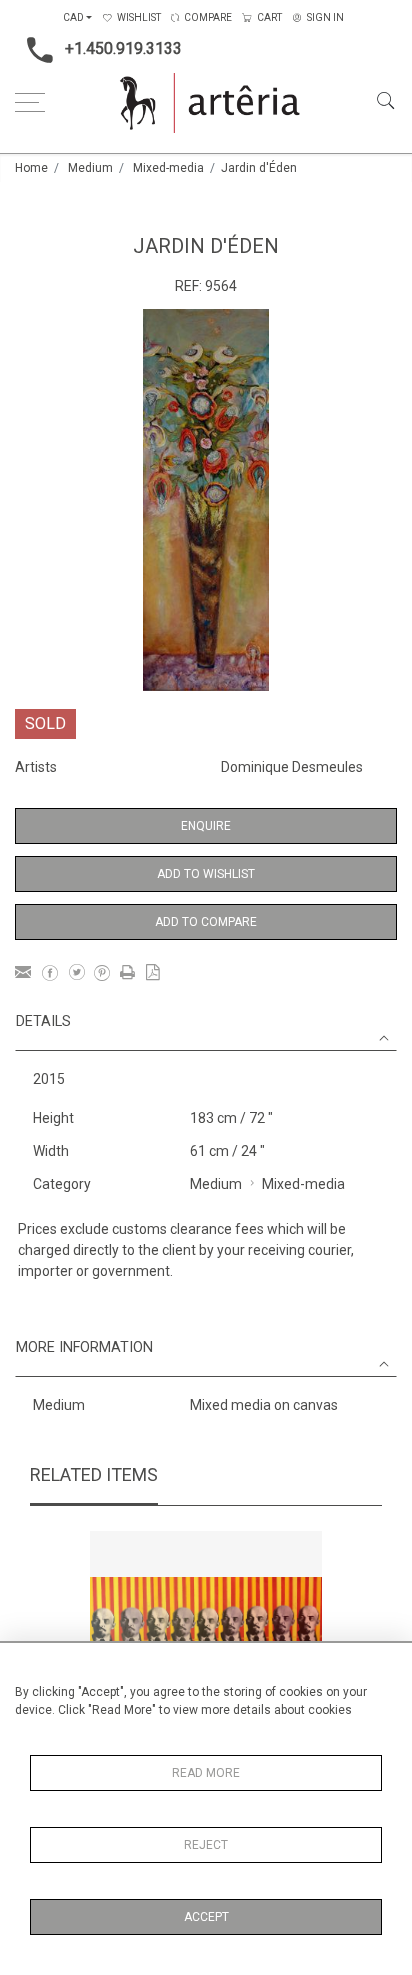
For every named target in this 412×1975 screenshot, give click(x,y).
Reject (206, 1845)
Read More (206, 1773)
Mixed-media (168, 168)
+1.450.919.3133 (123, 48)
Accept (206, 1917)
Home (31, 168)
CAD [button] (73, 17)
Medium (90, 168)
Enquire (206, 826)
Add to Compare (206, 922)
